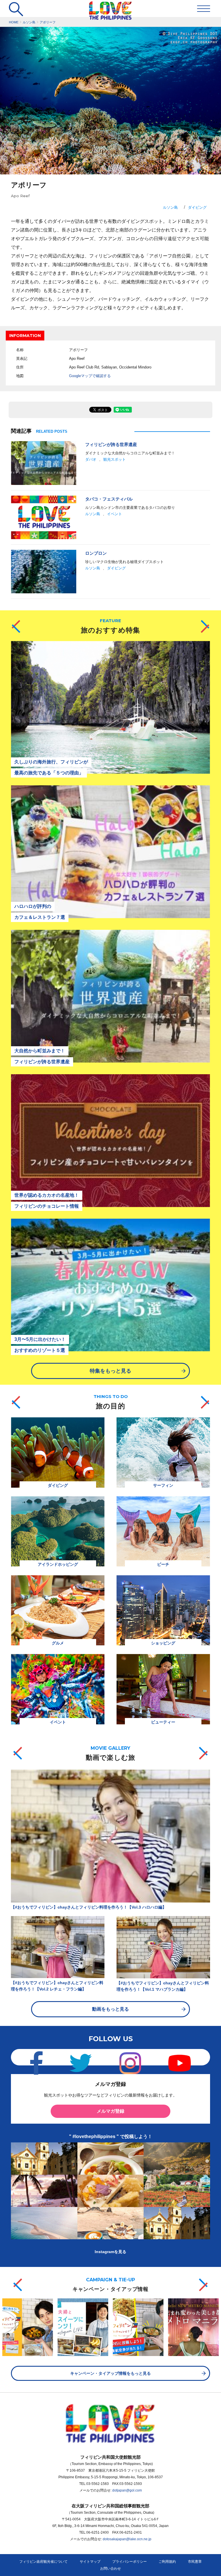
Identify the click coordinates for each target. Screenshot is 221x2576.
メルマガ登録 (110, 2111)
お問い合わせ (110, 2569)
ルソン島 (170, 207)
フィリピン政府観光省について (43, 2562)
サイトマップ (90, 2562)
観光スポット (115, 459)
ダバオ (91, 459)
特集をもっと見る (110, 1371)
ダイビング (197, 207)
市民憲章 (195, 2562)
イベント (115, 514)
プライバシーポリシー (129, 2562)
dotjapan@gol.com (127, 2490)
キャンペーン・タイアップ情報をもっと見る (110, 2373)
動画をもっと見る (110, 2009)
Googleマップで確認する (90, 376)
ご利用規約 (167, 2562)
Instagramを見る (110, 2252)
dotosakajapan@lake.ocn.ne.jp (127, 2539)
